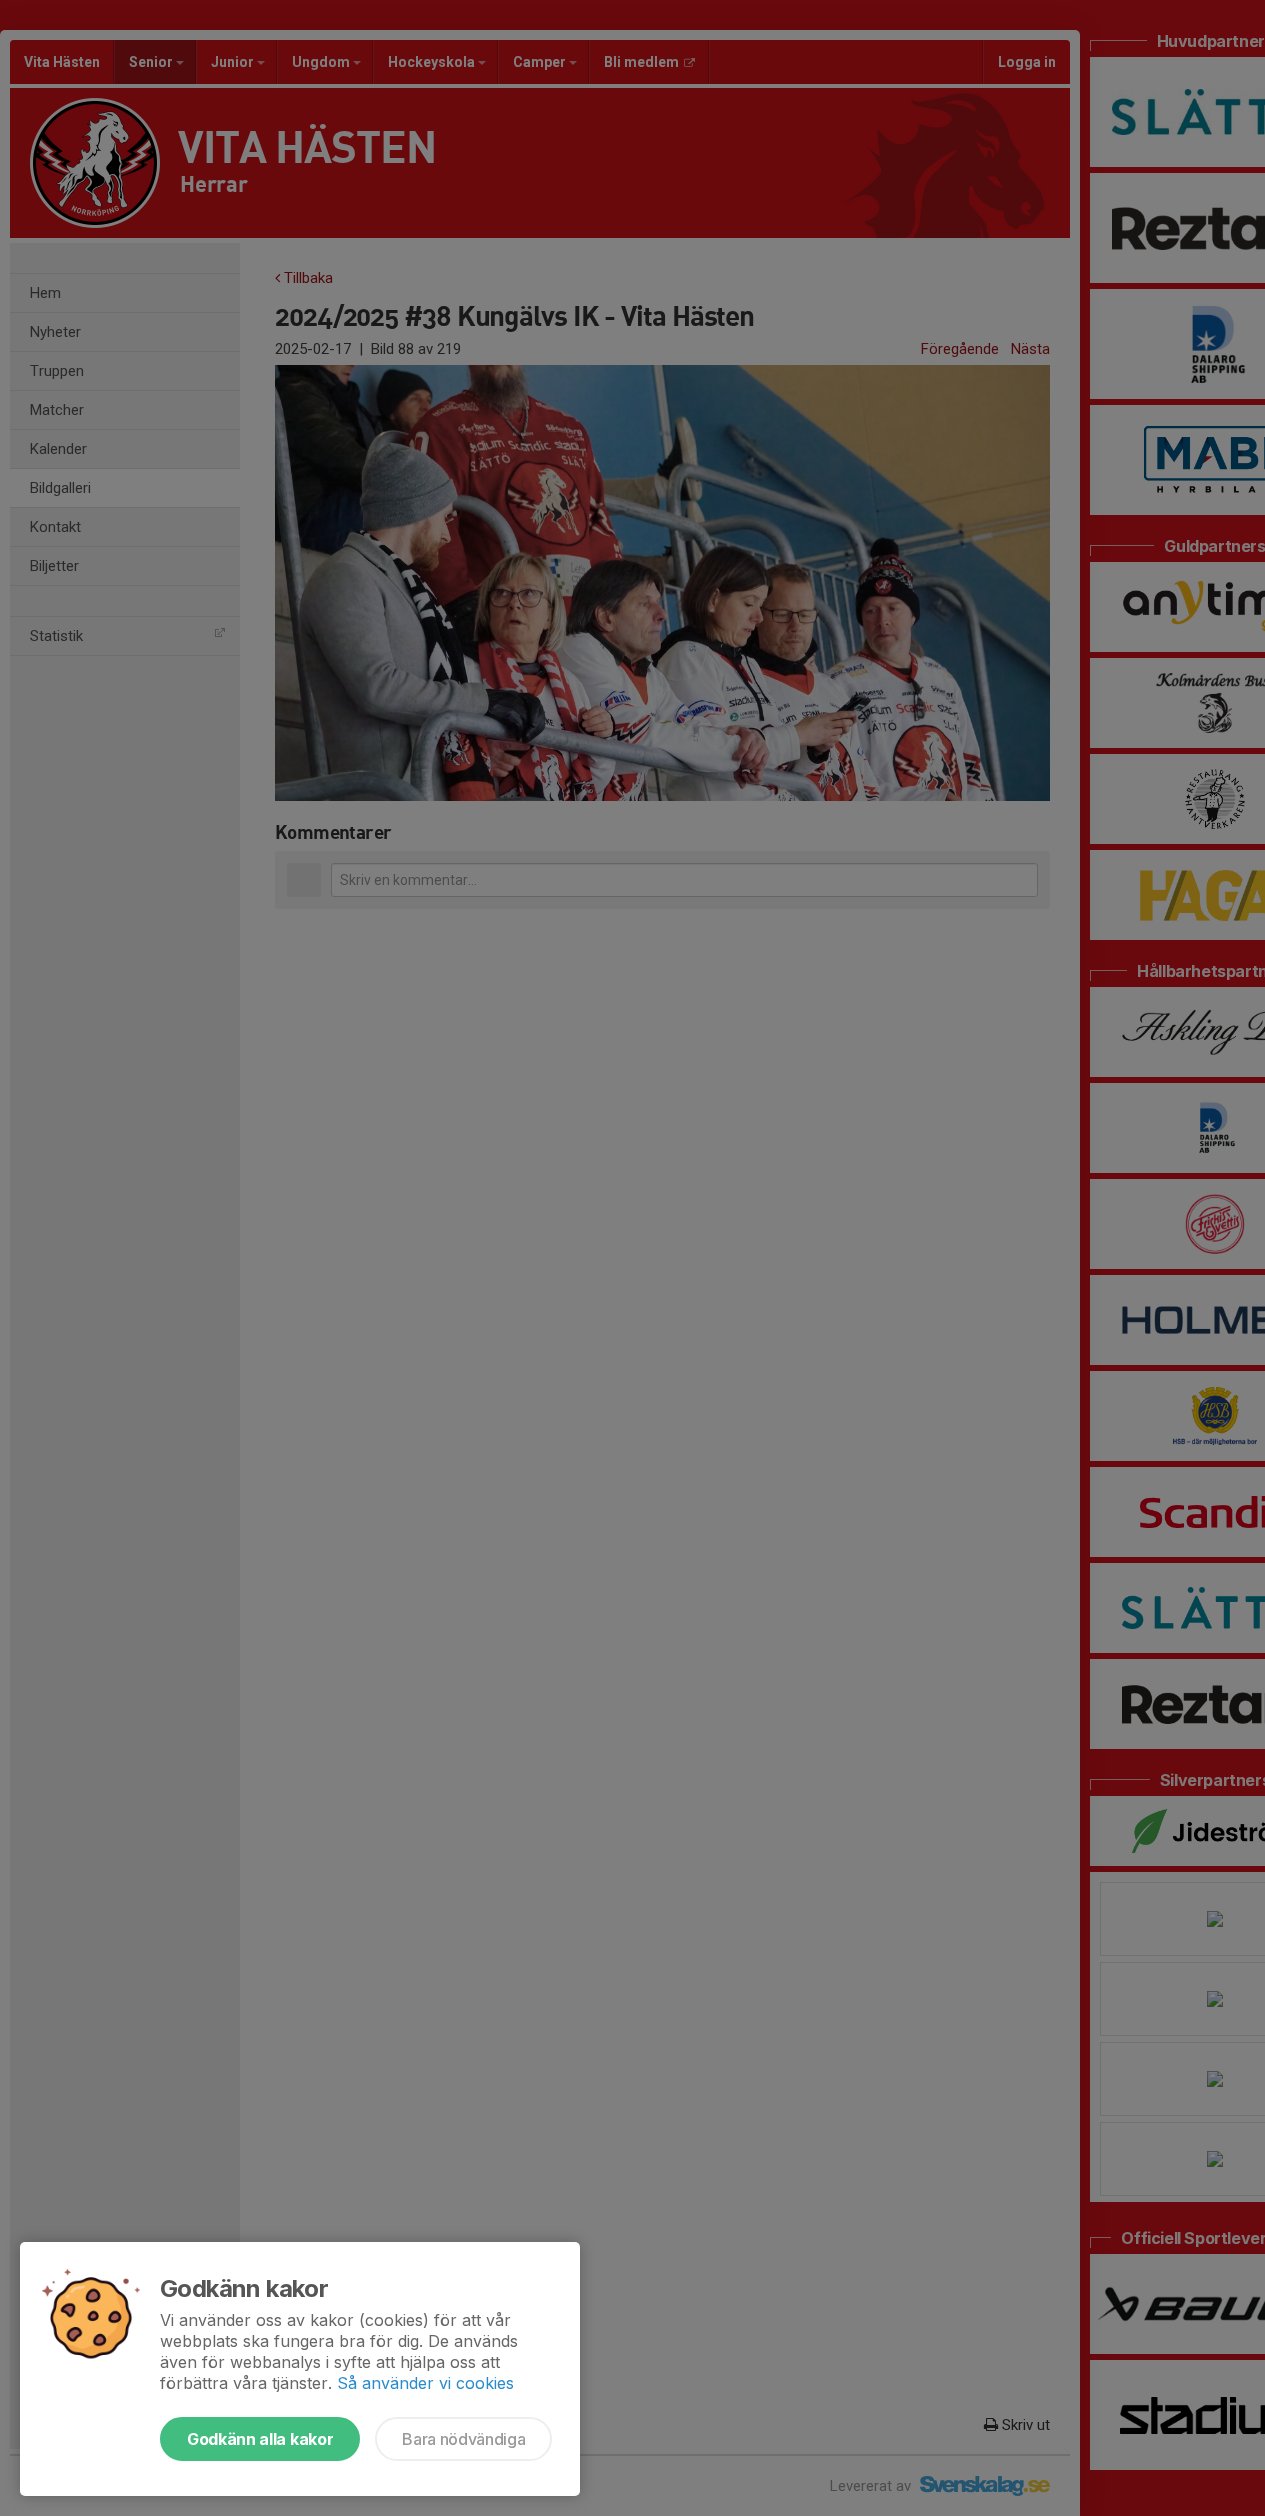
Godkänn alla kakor (260, 2439)
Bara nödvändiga (463, 2439)
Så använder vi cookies (425, 2383)
